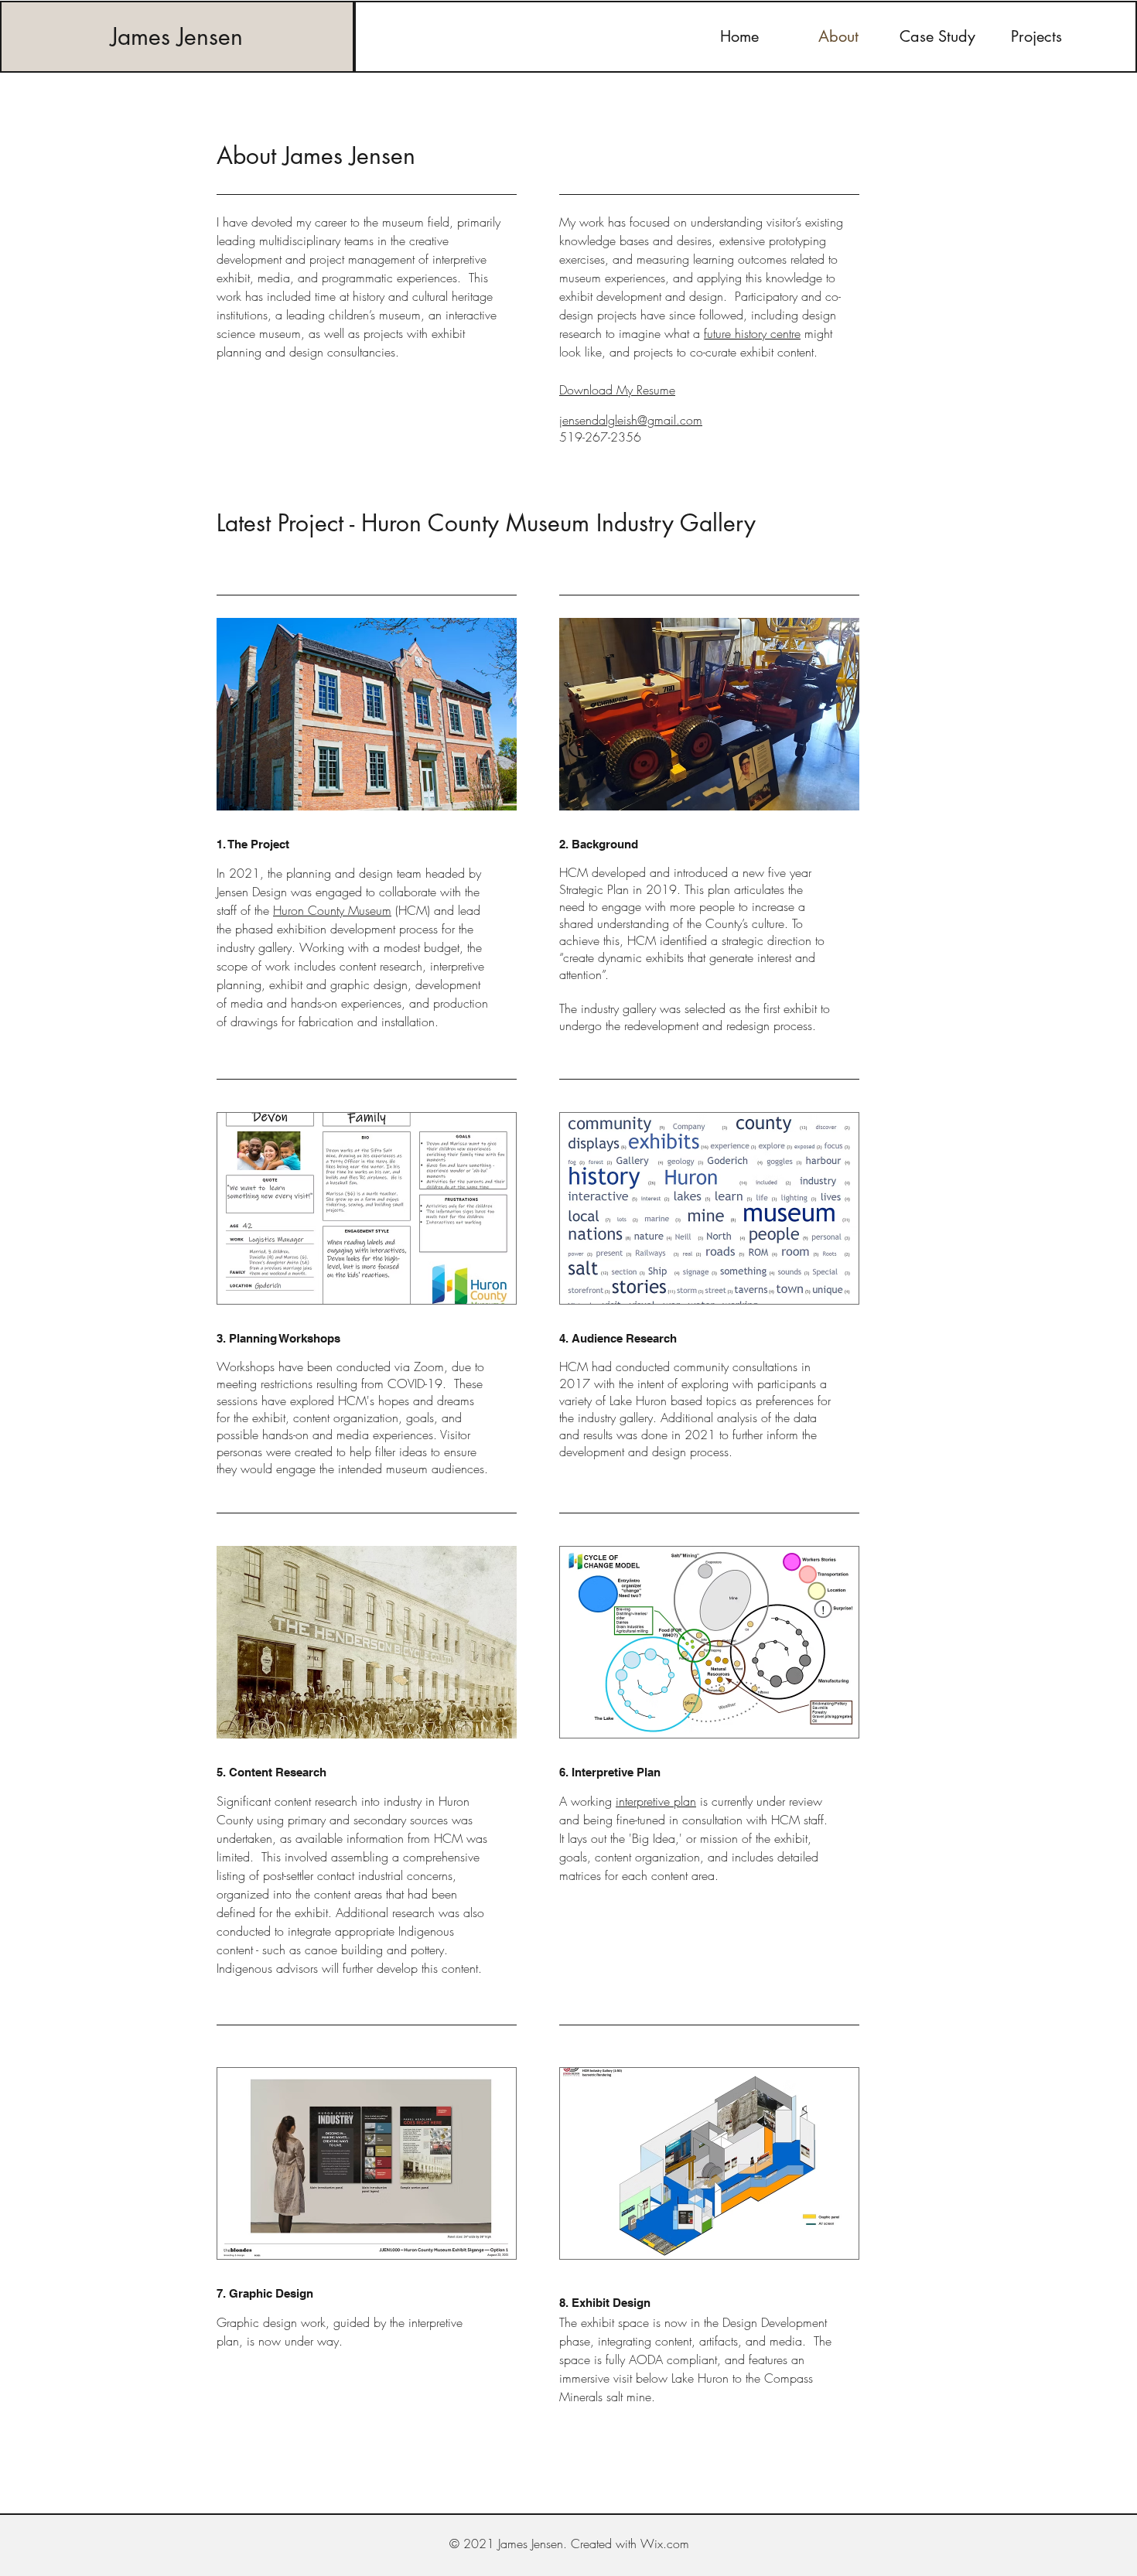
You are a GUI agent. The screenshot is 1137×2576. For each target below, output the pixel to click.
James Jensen (177, 36)
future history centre (752, 333)
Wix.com (665, 2544)
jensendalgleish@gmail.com (631, 420)
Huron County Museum (332, 910)
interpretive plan (656, 1801)
